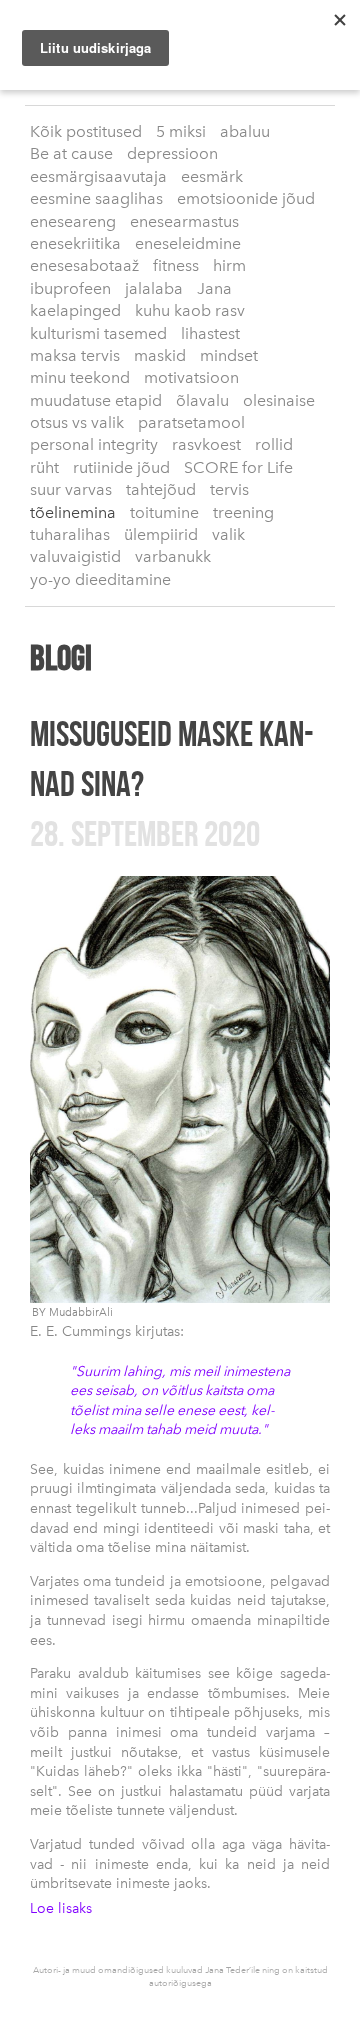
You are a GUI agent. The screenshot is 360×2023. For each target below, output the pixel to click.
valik (228, 534)
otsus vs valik (77, 422)
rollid (274, 444)
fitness (176, 265)
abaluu (245, 131)
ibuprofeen (70, 288)
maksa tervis (75, 355)
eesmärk (212, 176)
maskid (160, 355)
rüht (44, 467)
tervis (229, 489)
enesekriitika (75, 243)
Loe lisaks (61, 1908)
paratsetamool (191, 422)
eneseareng (73, 221)
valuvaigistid (75, 556)
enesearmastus (184, 221)
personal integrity (94, 444)
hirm (229, 265)
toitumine (164, 512)
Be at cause (71, 153)
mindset (229, 355)
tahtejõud (161, 489)
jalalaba (154, 288)
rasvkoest (206, 444)
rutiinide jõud (121, 467)
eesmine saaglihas (96, 198)
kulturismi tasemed (98, 333)
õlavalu (202, 400)
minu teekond (80, 377)
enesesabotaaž (84, 265)
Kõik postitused (86, 131)
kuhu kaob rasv (190, 310)
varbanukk (173, 556)
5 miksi (181, 131)
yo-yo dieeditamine (100, 579)
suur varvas (71, 489)
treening (243, 512)
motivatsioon (191, 377)
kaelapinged (75, 310)
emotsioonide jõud (246, 198)
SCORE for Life (238, 467)
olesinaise (279, 400)
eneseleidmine (188, 243)
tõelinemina (73, 512)
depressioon (172, 153)
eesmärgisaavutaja (98, 176)
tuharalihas (70, 534)
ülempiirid (161, 534)
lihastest (210, 333)
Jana (214, 288)
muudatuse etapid (96, 400)
